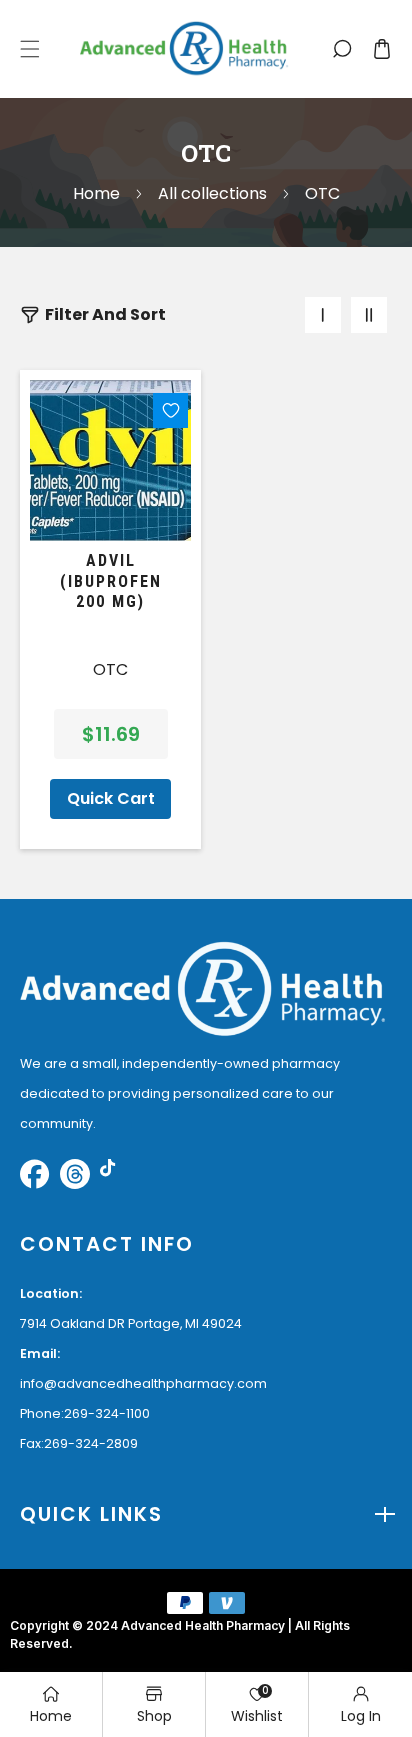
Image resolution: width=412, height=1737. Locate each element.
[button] (30, 49)
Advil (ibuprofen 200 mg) (111, 581)
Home (96, 193)
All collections (212, 193)
